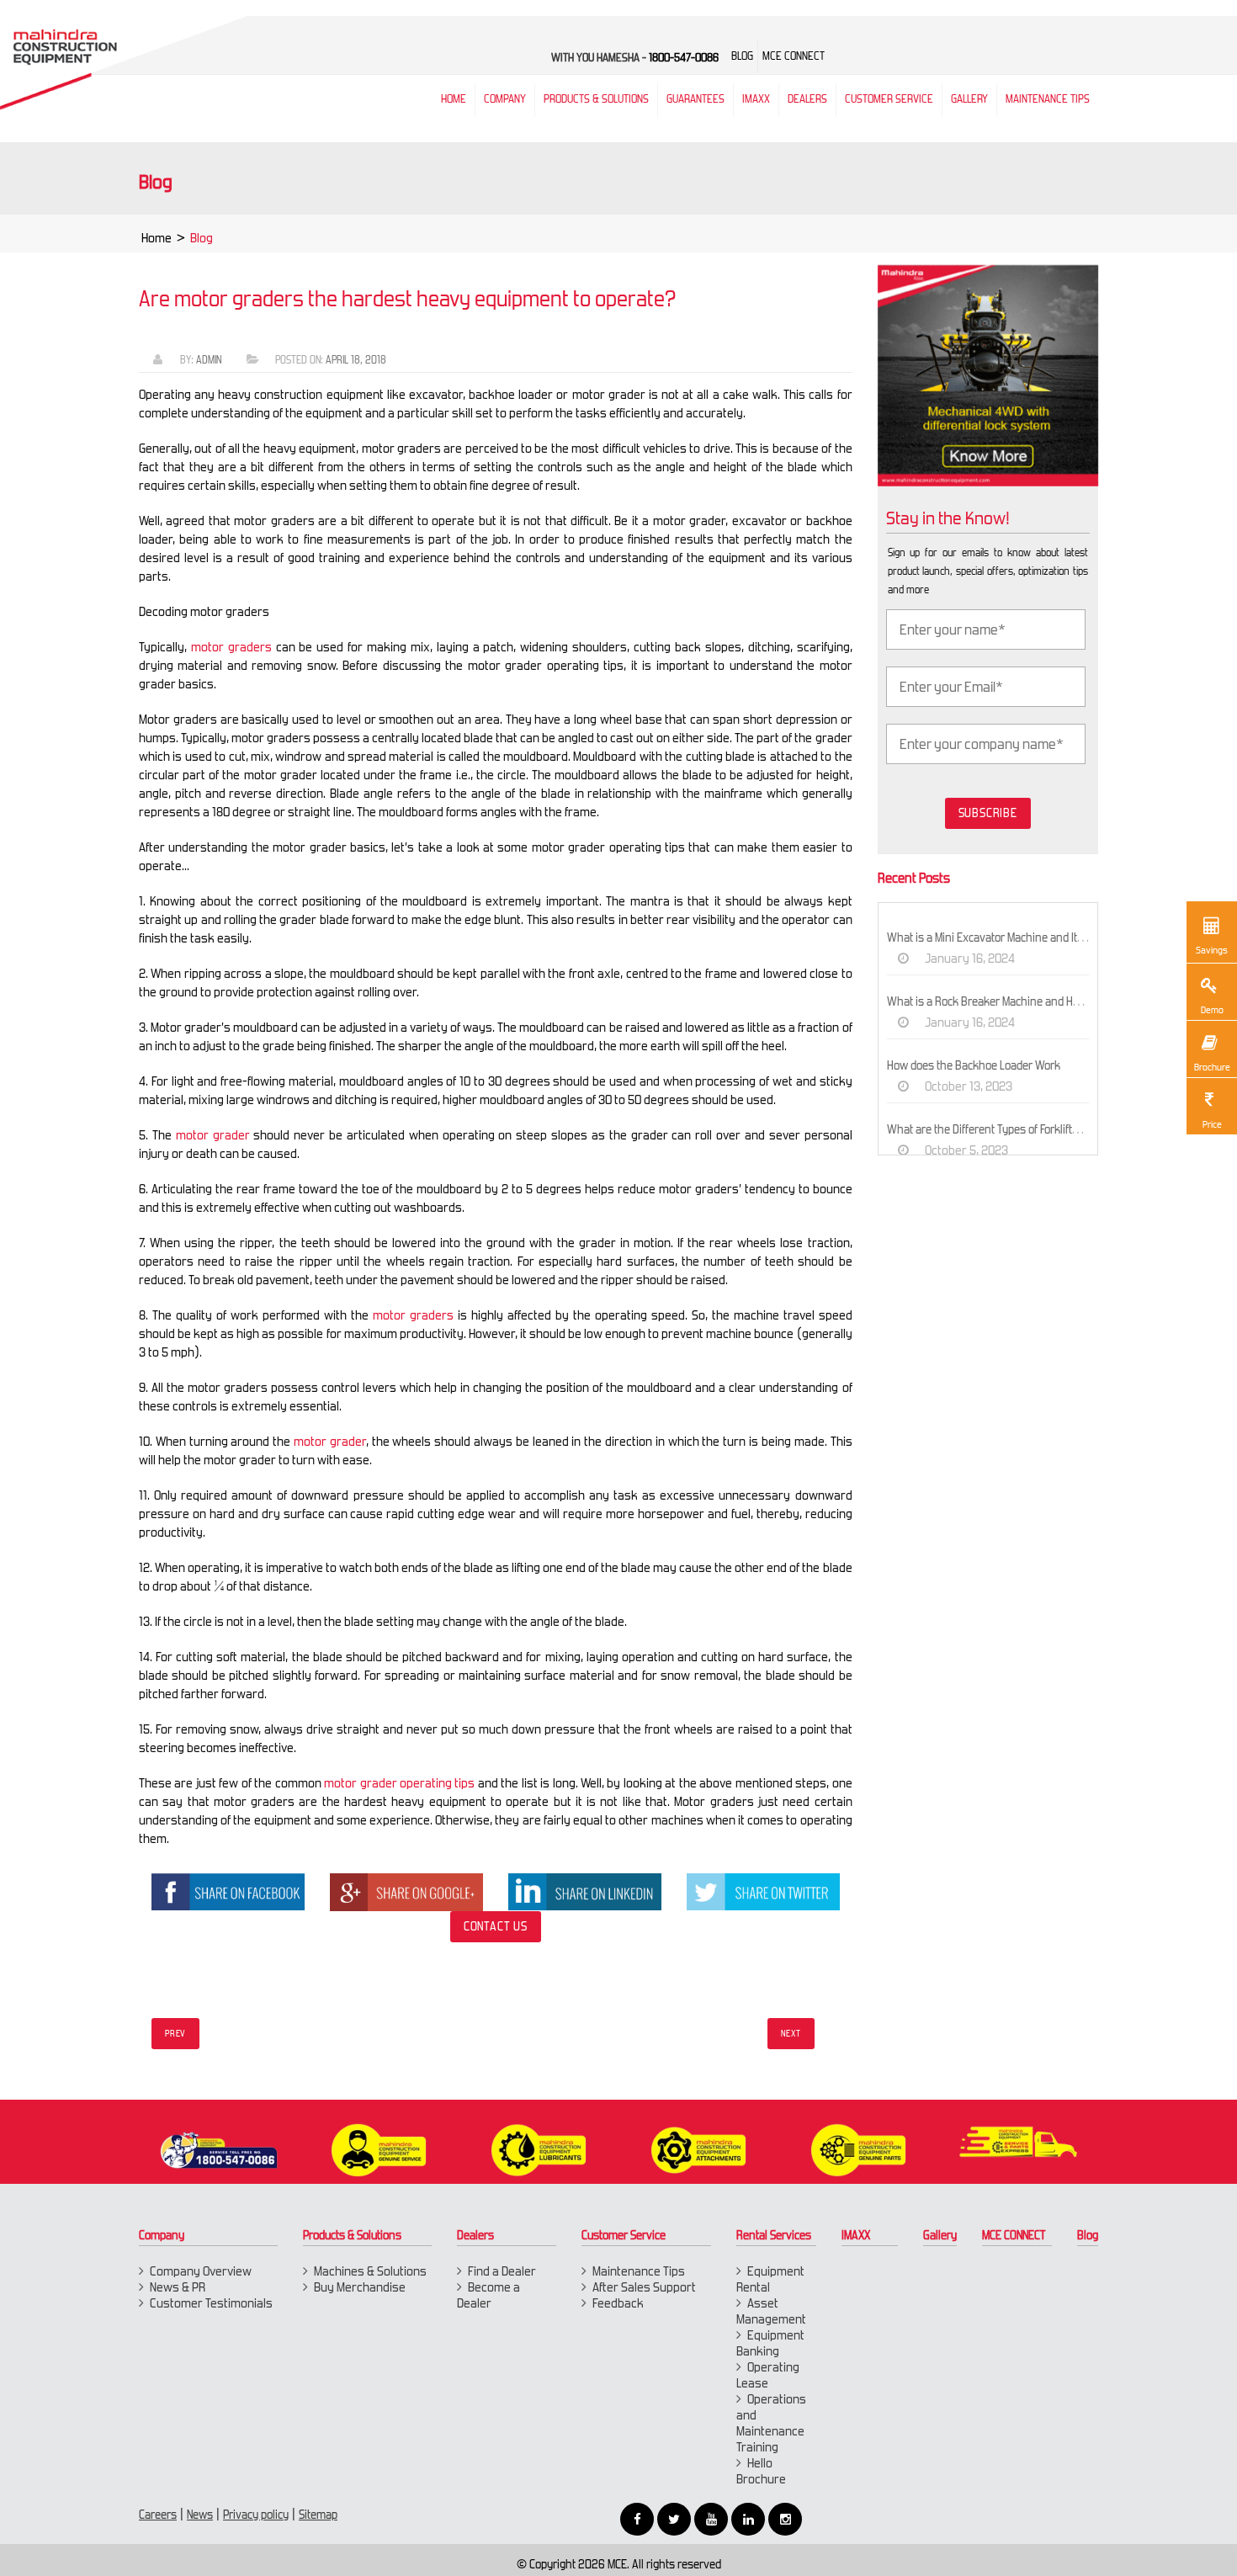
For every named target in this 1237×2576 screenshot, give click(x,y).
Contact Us (496, 1926)
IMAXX (856, 2235)
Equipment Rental (770, 2279)
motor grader (213, 1135)
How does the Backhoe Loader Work (974, 1065)
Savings (1212, 950)
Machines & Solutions (370, 2271)
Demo (1212, 1010)
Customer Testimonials (211, 2303)
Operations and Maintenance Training (771, 2423)
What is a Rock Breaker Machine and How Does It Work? (1022, 1001)
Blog (1088, 2235)
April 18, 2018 (356, 360)
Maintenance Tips (1048, 99)
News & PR (178, 2287)
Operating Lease (768, 2375)
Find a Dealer (502, 2271)
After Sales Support (644, 2287)
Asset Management (771, 2311)
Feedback (618, 2303)
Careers (158, 2515)
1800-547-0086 (684, 58)
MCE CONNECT (1014, 2235)
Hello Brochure (761, 2471)
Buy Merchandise (360, 2287)
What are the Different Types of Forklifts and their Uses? (1022, 1129)
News (200, 2515)
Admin (209, 360)
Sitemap (318, 2515)
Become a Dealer (488, 2295)
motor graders (231, 647)
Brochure (1212, 1067)
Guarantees (695, 99)
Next (791, 2034)
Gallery (940, 2235)
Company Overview (201, 2271)
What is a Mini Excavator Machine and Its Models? (1006, 937)
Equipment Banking (770, 2343)
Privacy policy (256, 2515)
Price (1212, 1124)
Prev (175, 2034)
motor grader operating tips (399, 1783)
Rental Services (774, 2235)
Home (157, 238)
